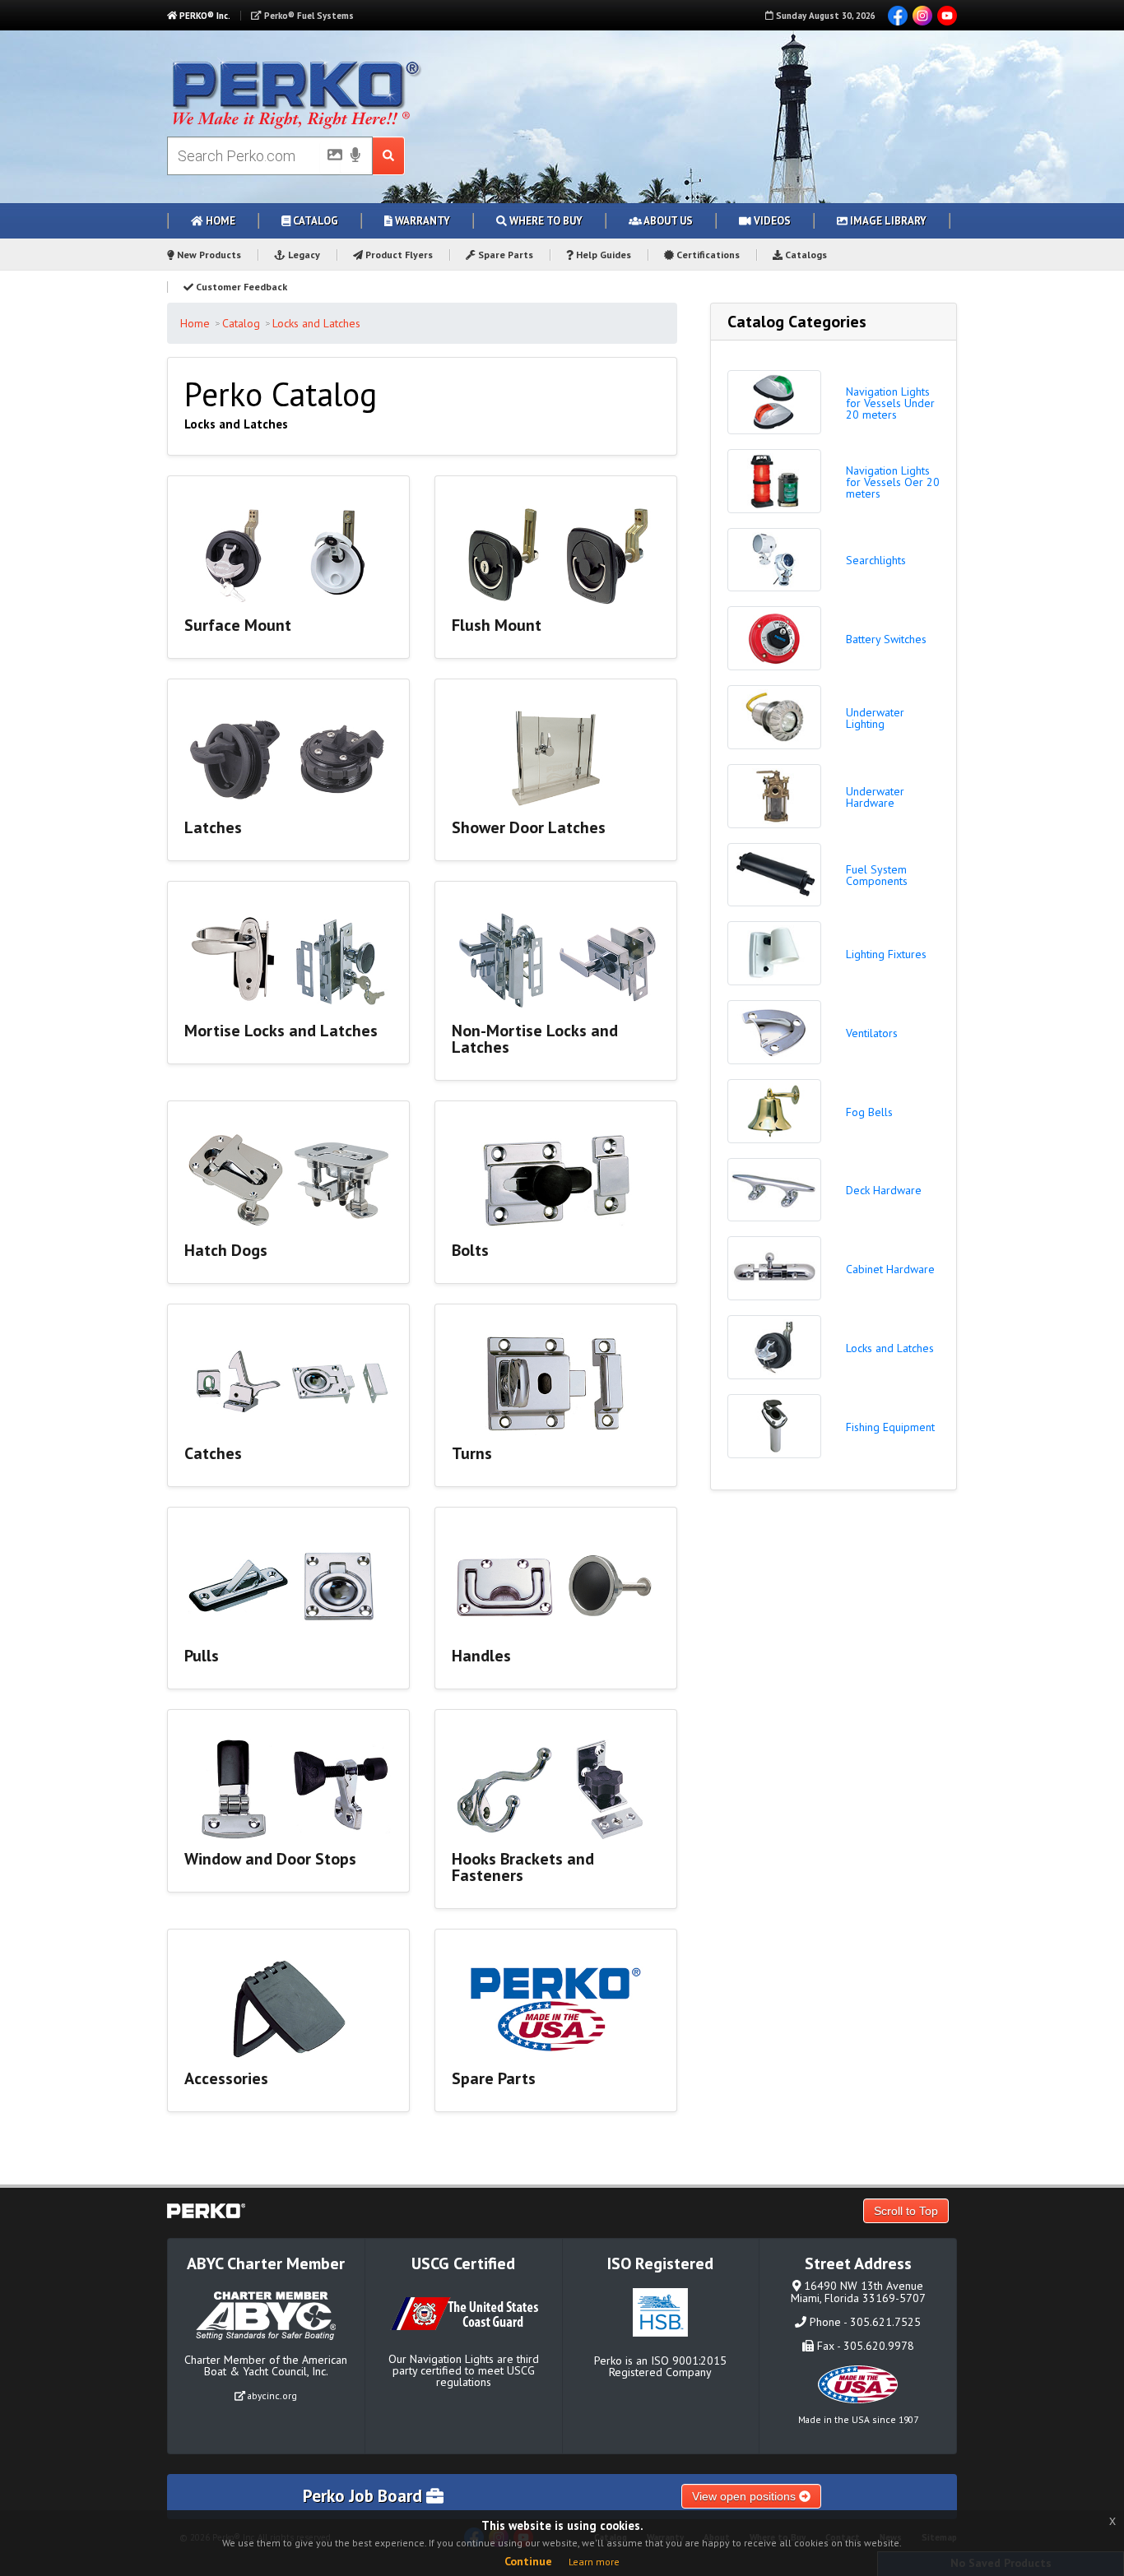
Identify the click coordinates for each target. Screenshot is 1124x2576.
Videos (771, 221)
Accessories (226, 2078)
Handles (481, 1656)
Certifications (707, 255)
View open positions (745, 2496)
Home (219, 221)
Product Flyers (398, 255)
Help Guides (602, 255)
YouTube (947, 16)
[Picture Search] (330, 158)
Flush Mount (497, 625)
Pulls (202, 1656)
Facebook (898, 16)
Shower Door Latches (529, 827)
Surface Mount (238, 625)
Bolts (470, 1250)
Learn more (594, 2562)
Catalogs (805, 255)
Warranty (421, 221)
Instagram (922, 16)
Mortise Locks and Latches (281, 1031)
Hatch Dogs (226, 1250)
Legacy (303, 255)
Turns (472, 1453)
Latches (213, 827)
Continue (528, 2561)
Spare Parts (504, 255)
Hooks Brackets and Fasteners (523, 1867)
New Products (208, 255)
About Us (667, 221)
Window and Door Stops (270, 1859)
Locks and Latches (316, 323)
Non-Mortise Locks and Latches (535, 1039)
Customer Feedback (240, 287)
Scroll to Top (906, 2211)
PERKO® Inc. (204, 16)
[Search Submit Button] (389, 156)
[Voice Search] (355, 156)
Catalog (314, 221)
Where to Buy (545, 221)
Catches (213, 1453)
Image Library (887, 221)
